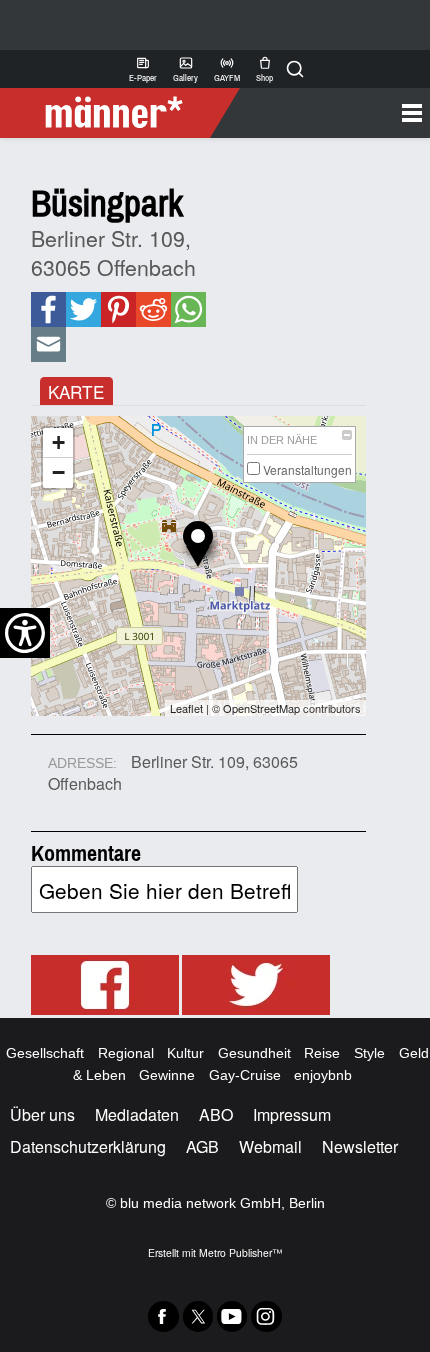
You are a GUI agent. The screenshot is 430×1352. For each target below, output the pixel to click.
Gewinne (167, 1075)
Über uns (42, 1114)
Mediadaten (137, 1114)
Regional (126, 1053)
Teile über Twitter (83, 309)
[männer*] (122, 113)
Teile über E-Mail (48, 344)
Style (369, 1053)
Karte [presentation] (76, 391)
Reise (322, 1053)
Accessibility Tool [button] (25, 633)
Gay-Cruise (245, 1075)
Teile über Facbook (48, 309)
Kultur (185, 1053)
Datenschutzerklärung (88, 1146)
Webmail (270, 1146)
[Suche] (295, 69)
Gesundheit (254, 1053)
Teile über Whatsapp (188, 309)
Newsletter (360, 1146)
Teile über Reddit (152, 309)
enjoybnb (323, 1075)
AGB (202, 1146)
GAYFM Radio (227, 69)
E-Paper (143, 69)
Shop (264, 69)
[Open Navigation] (327, 113)
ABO (216, 1114)
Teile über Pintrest (117, 309)
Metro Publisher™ (240, 1252)
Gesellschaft (45, 1053)
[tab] (76, 391)
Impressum (292, 1114)
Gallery (185, 69)
